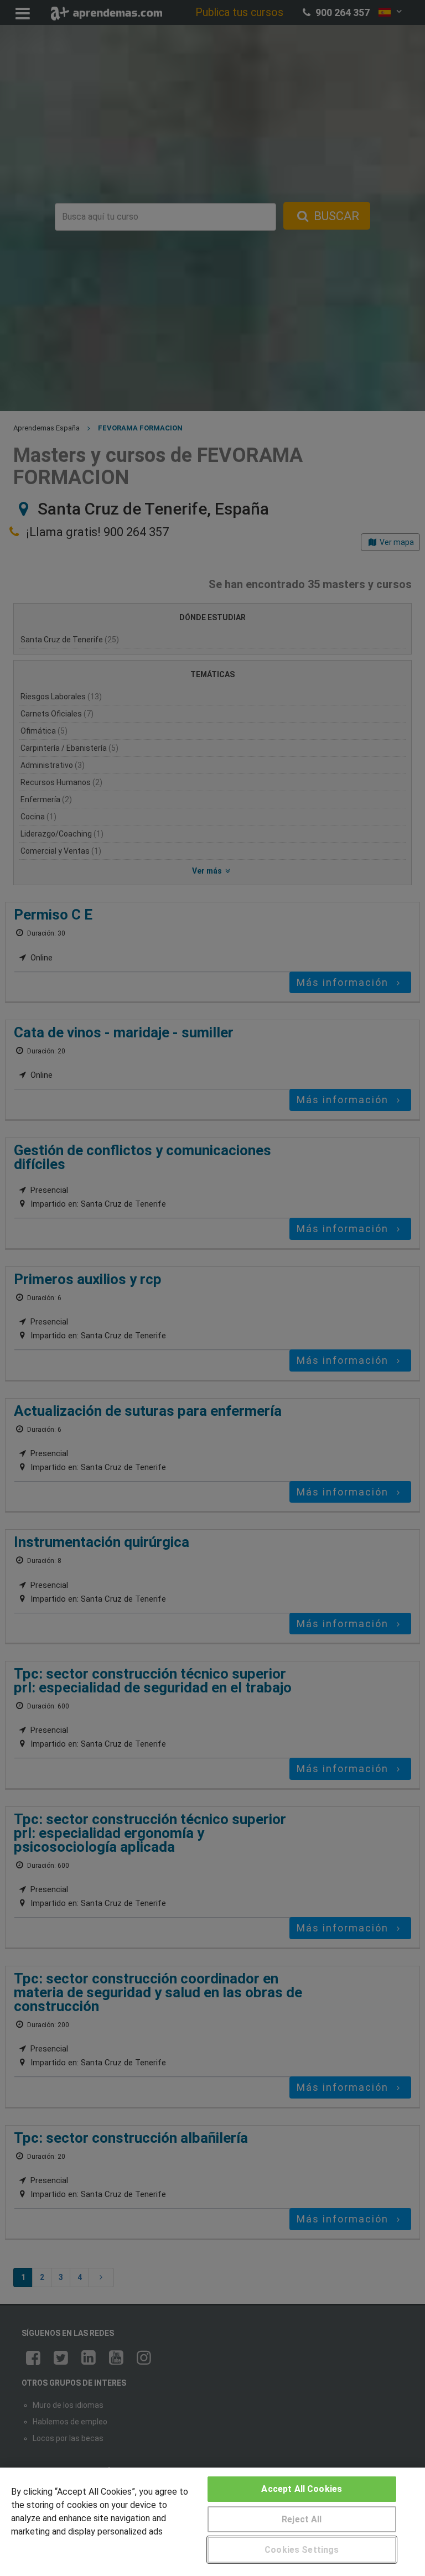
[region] (212, 2522)
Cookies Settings (302, 2550)
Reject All (302, 2519)
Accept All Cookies (302, 2489)
